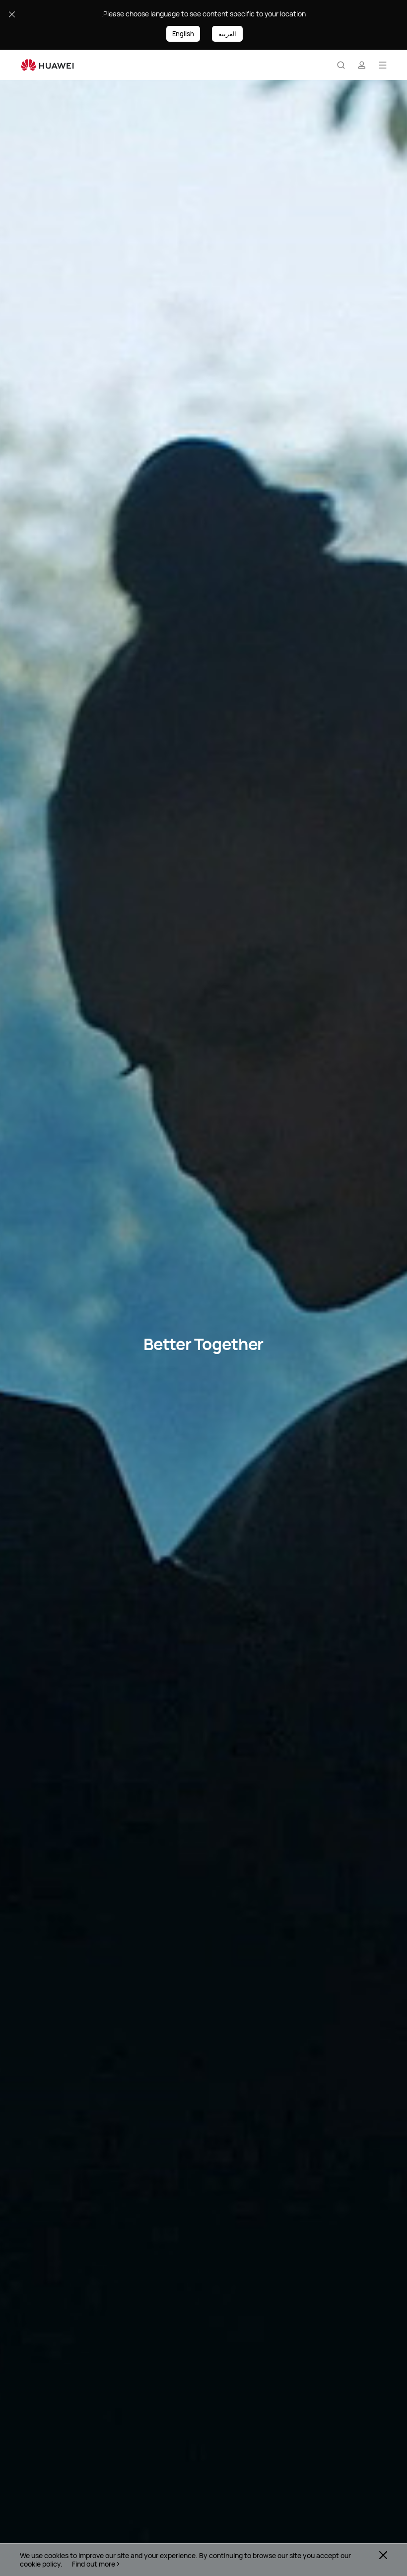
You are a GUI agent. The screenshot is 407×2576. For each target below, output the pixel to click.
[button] (341, 65)
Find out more (94, 2564)
